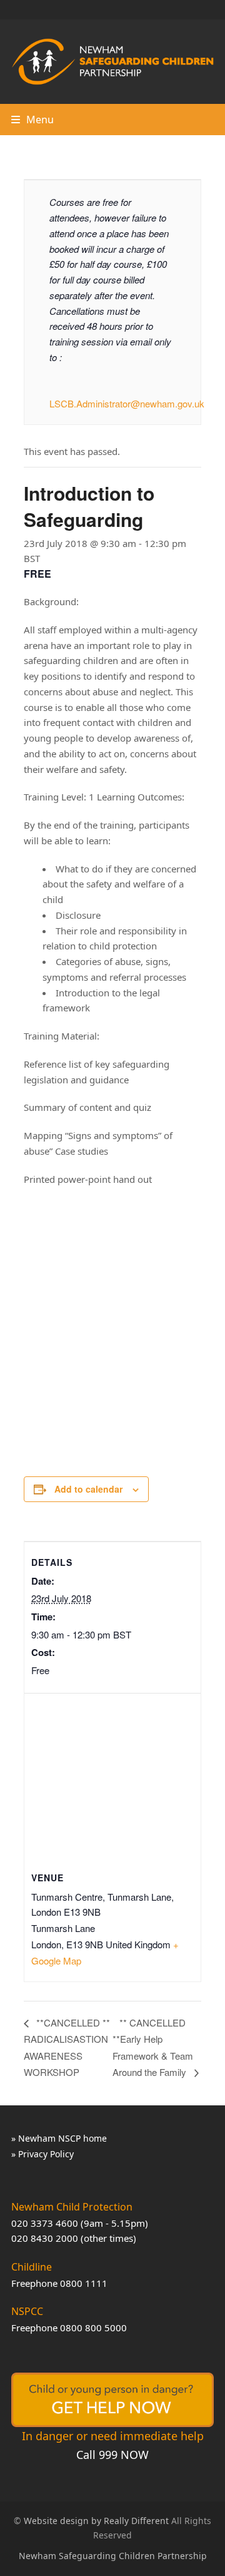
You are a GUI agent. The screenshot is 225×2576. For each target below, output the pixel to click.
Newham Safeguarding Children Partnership (113, 2556)
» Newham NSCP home (59, 2138)
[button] (32, 120)
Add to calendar (88, 1489)
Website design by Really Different (96, 2521)
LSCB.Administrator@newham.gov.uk (127, 403)
